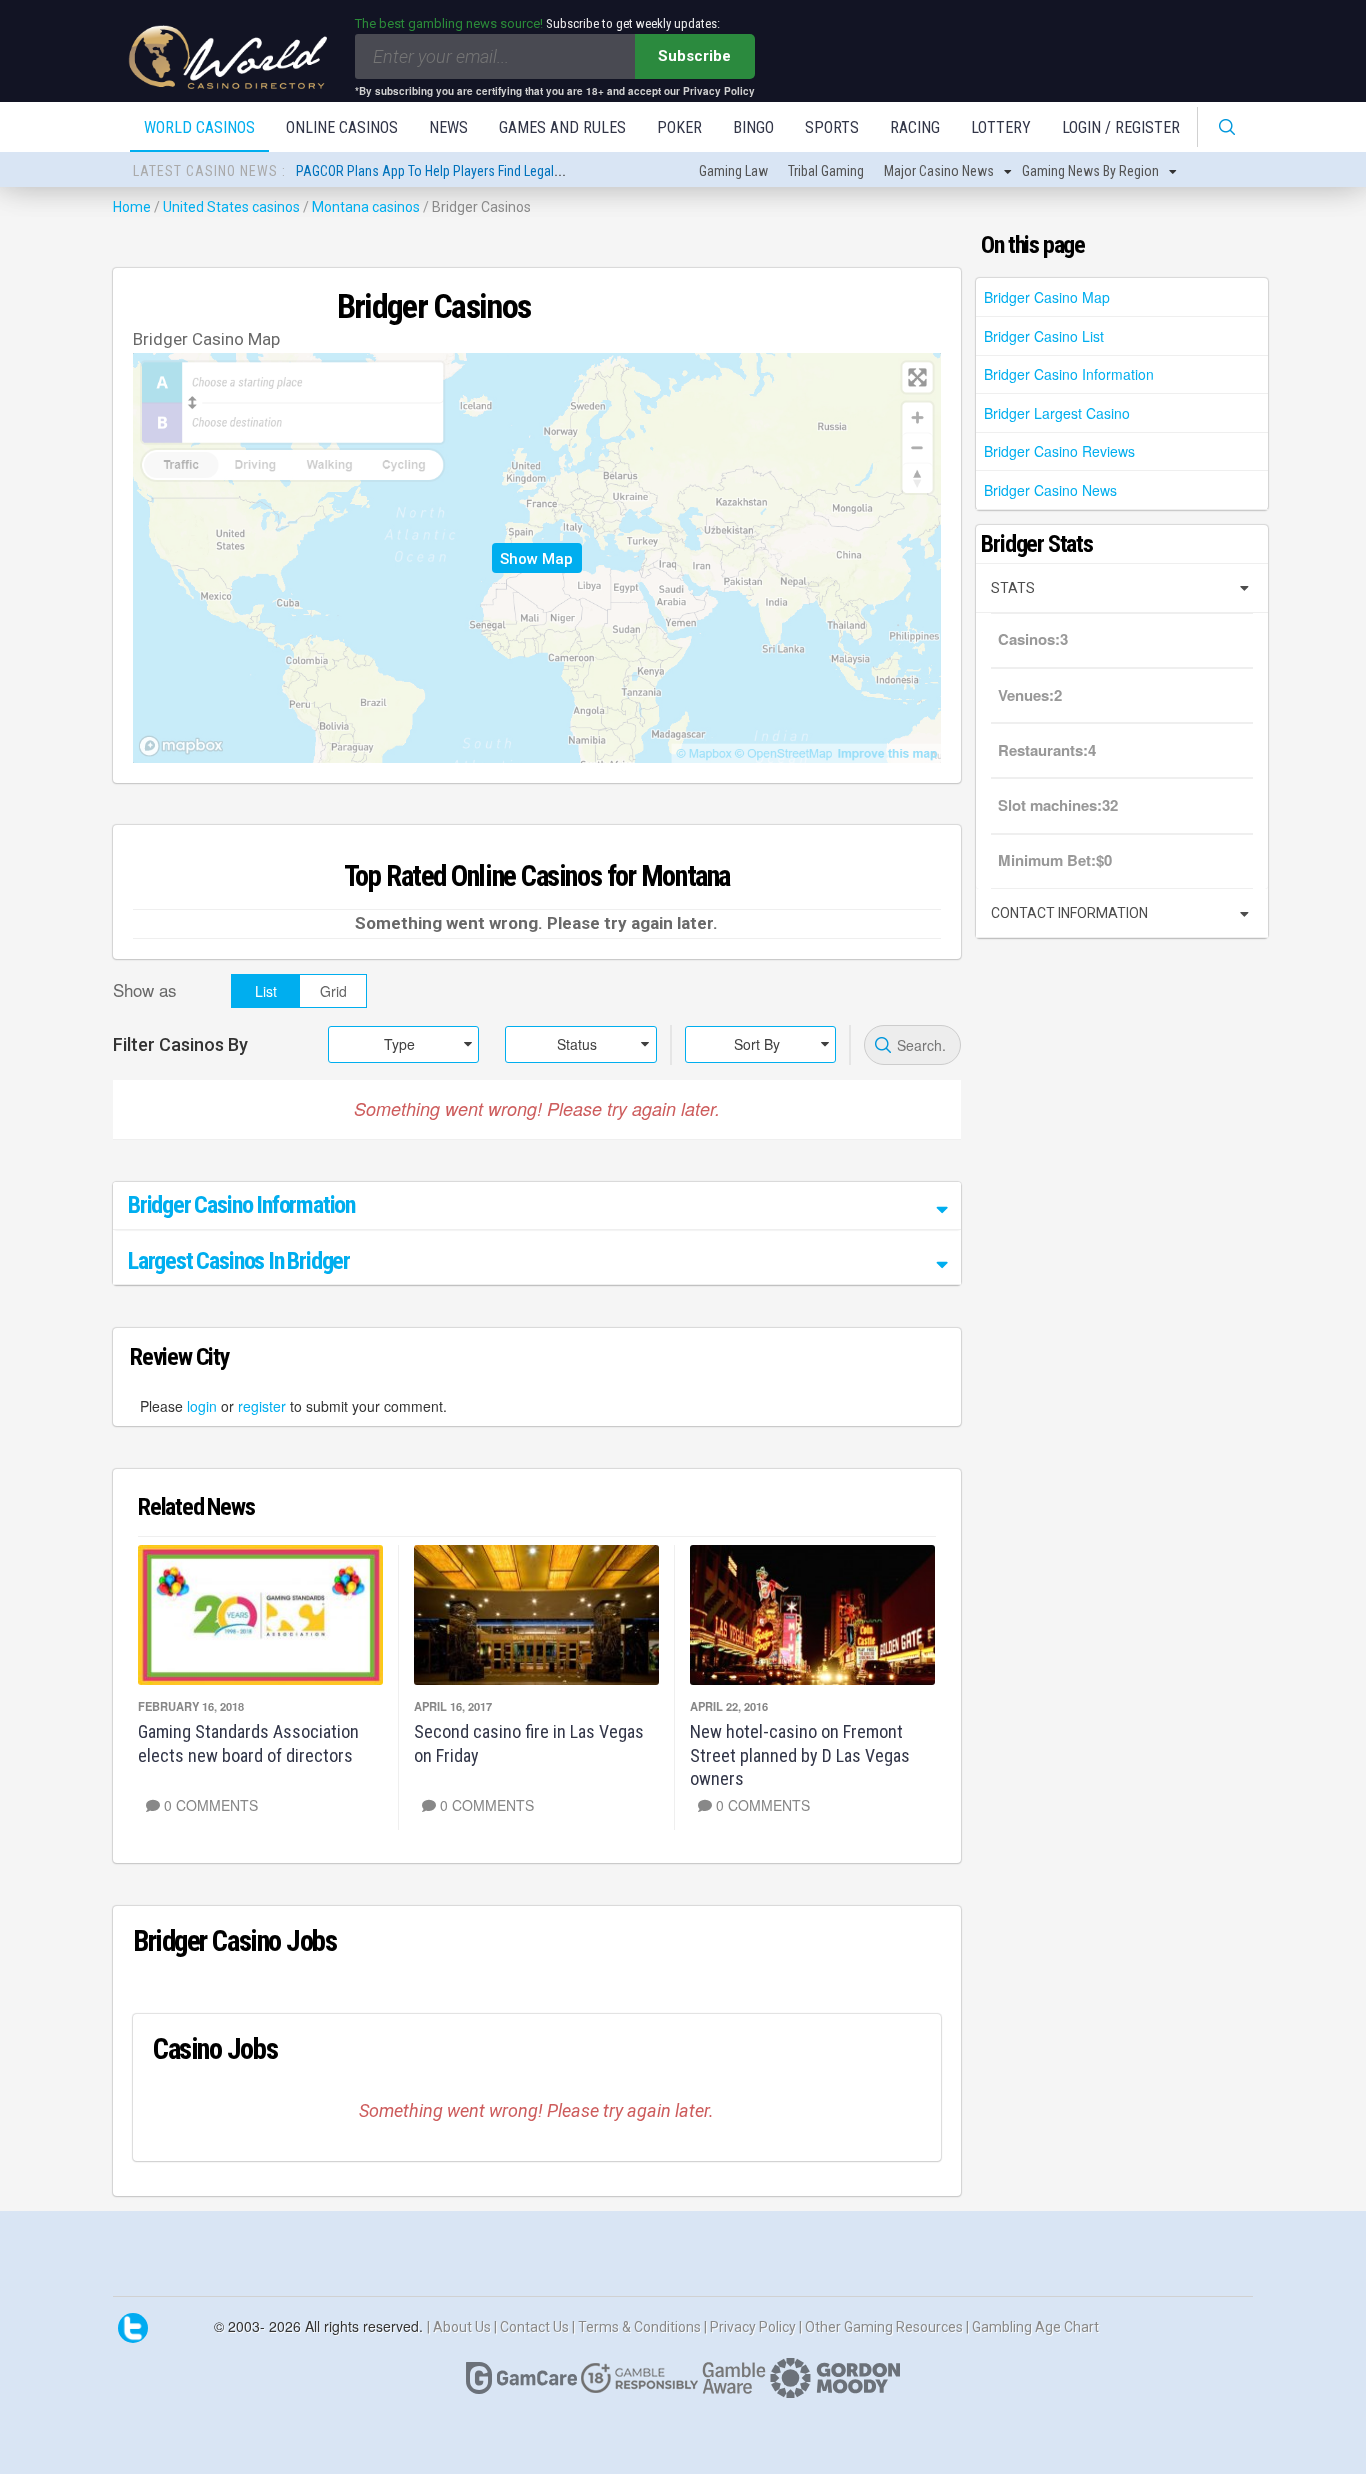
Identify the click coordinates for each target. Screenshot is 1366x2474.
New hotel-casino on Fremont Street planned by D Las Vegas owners (800, 1755)
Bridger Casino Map (1047, 297)
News (448, 127)
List (266, 991)
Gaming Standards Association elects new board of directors (248, 1743)
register (262, 1406)
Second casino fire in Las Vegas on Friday (529, 1743)
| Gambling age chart (1032, 2327)
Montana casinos (366, 207)
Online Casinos (342, 127)
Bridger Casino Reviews (1059, 451)
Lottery (1001, 127)
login (202, 1406)
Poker (679, 127)
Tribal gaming (826, 171)
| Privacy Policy (751, 2327)
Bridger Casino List (1044, 336)
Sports (832, 127)
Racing (915, 127)
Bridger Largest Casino (1057, 413)
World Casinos (199, 127)
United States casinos (231, 207)
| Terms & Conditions (638, 2327)
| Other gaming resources (882, 2327)
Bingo (753, 127)
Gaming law (733, 171)
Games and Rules (562, 127)
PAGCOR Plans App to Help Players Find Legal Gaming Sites (464, 171)
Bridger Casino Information (1069, 374)
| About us (460, 2327)
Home (132, 207)
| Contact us (533, 2327)
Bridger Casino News (1050, 490)
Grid (333, 991)
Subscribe (694, 56)
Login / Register (1121, 127)
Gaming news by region (1090, 171)
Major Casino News (939, 171)
